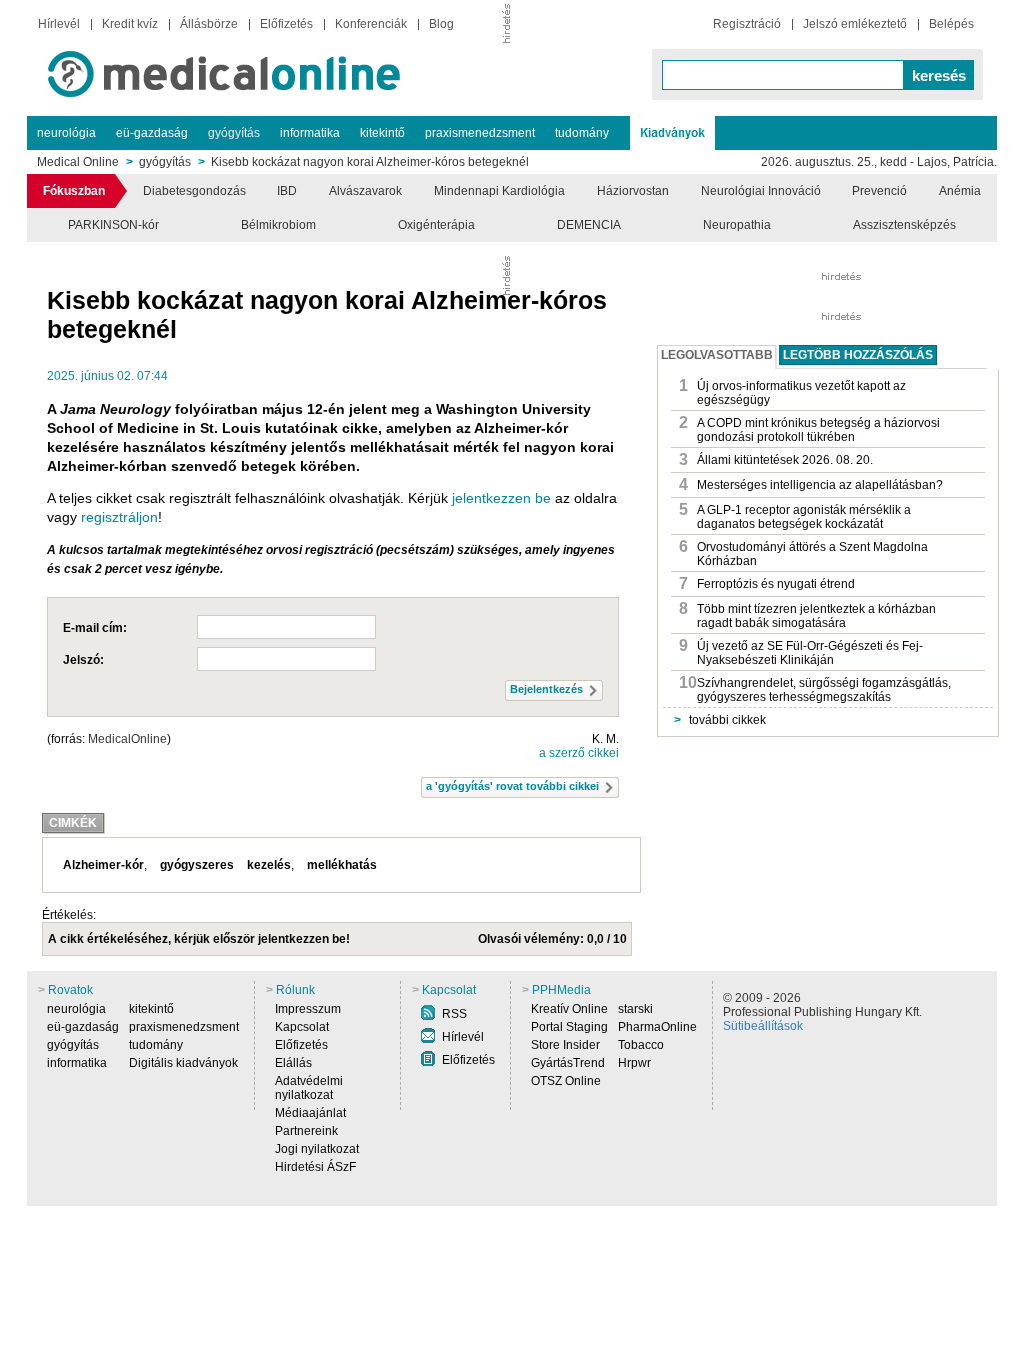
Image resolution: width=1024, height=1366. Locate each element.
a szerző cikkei (579, 753)
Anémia (960, 191)
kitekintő (382, 133)
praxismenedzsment (480, 133)
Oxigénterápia (436, 225)
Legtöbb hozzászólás (858, 355)
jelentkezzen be (501, 498)
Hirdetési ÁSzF (315, 1167)
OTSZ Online (566, 1081)
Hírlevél (59, 24)
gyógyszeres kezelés (225, 865)
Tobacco (641, 1045)
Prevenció (879, 191)
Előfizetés (286, 24)
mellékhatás (342, 865)
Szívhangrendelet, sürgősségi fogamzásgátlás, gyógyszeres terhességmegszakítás (824, 690)
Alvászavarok (365, 191)
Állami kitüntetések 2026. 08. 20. (785, 460)
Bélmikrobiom (278, 225)
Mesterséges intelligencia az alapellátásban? (820, 485)
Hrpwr (634, 1063)
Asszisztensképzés (904, 225)
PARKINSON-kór (113, 225)
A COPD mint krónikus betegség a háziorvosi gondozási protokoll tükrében (818, 430)
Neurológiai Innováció (761, 191)
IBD (287, 191)
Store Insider (565, 1045)
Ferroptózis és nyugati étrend (776, 584)
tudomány (582, 133)
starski (635, 1009)
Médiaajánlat (310, 1113)
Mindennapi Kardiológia (499, 191)
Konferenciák (371, 24)
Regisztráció (747, 24)
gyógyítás (234, 133)
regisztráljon (119, 517)
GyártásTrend (568, 1063)
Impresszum (308, 1009)
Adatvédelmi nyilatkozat (309, 1088)
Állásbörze (209, 24)
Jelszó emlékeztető (855, 24)
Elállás (293, 1063)
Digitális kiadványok (183, 1063)
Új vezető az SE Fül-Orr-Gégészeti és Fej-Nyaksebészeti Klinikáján (810, 653)
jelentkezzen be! (304, 939)
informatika (310, 133)
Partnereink (306, 1131)
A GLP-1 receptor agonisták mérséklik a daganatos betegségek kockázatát (804, 517)
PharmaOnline (657, 1027)
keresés (939, 75)
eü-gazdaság (152, 133)
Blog (441, 24)
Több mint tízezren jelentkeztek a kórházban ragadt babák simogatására (816, 616)
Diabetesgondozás (194, 191)
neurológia (66, 133)
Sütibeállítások (763, 1026)
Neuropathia (737, 225)
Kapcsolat (302, 1027)
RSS (454, 1014)
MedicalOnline (127, 739)
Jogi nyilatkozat (317, 1149)
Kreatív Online (569, 1009)
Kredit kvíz (130, 24)
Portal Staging (569, 1027)
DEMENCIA (589, 225)
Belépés (951, 24)
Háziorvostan (633, 191)
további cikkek (720, 720)
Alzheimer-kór (103, 865)
